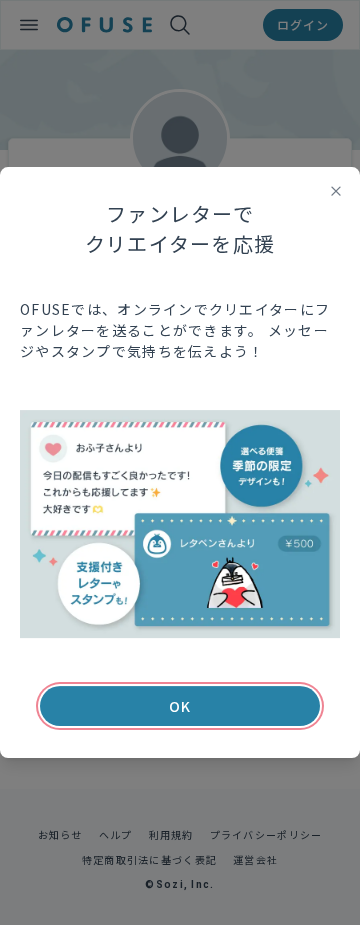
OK (180, 706)
